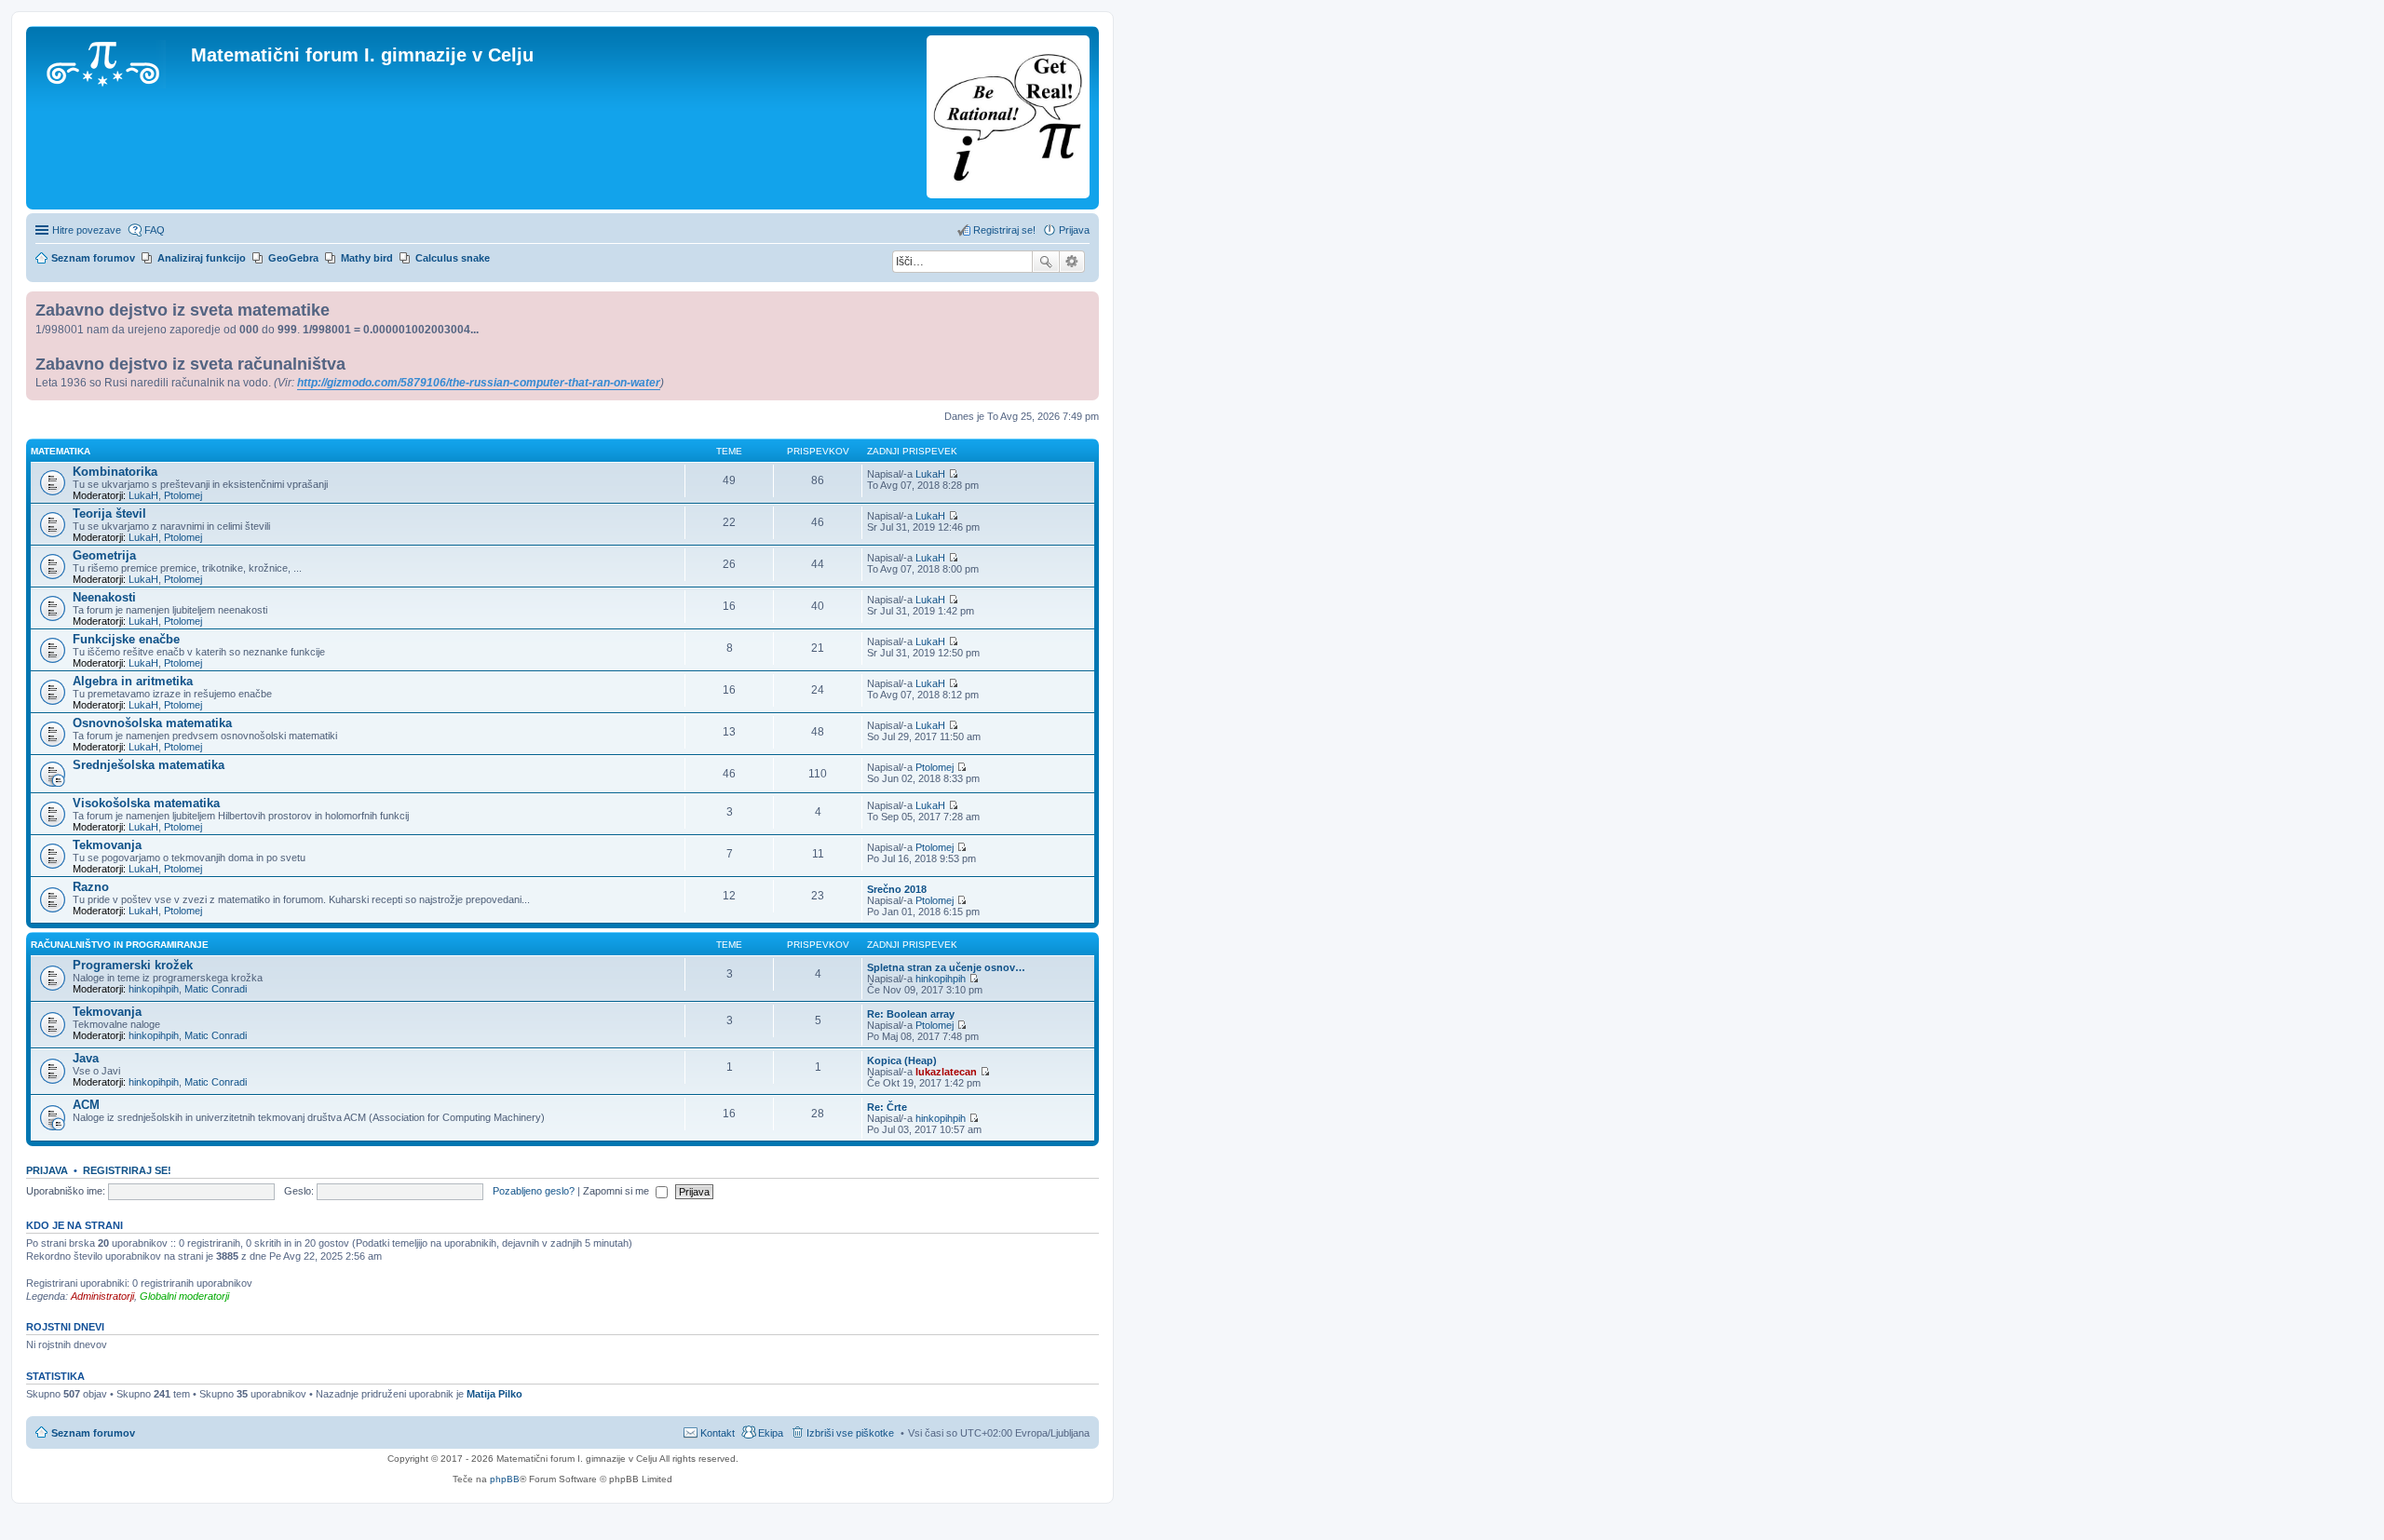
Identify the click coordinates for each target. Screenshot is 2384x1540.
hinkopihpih (154, 989)
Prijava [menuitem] (1074, 230)
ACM (86, 1105)
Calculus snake (453, 258)
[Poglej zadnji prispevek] (953, 474)
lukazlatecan (946, 1072)
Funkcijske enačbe (126, 639)
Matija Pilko (494, 1394)
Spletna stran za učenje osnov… (946, 967)
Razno (91, 887)
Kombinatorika (115, 472)
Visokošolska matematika (146, 803)
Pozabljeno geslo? (534, 1191)
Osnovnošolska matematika (152, 723)
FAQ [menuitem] (155, 230)
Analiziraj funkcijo (202, 258)
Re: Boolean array (911, 1014)
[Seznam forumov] (111, 61)
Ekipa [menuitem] (771, 1433)
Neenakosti (104, 597)
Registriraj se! (127, 1170)
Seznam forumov (93, 1433)
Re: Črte (887, 1107)
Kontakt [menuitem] (718, 1433)
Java (86, 1058)
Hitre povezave (87, 230)
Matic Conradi (216, 989)
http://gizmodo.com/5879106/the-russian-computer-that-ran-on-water (479, 383)
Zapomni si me (617, 1191)
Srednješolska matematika (149, 765)
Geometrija (104, 555)
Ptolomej (183, 495)
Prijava (47, 1170)
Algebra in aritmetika (133, 681)
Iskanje (1046, 262)
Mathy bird (367, 258)
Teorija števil (109, 513)
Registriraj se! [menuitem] (1004, 230)
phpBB (505, 1479)
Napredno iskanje (1072, 262)
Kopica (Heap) (902, 1060)
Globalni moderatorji (184, 1296)
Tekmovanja (107, 845)
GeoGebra (293, 258)
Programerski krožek (133, 965)
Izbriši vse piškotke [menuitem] (850, 1433)
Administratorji (102, 1296)
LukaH (143, 495)
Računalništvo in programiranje (120, 945)
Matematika (61, 451)
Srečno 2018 (897, 889)
